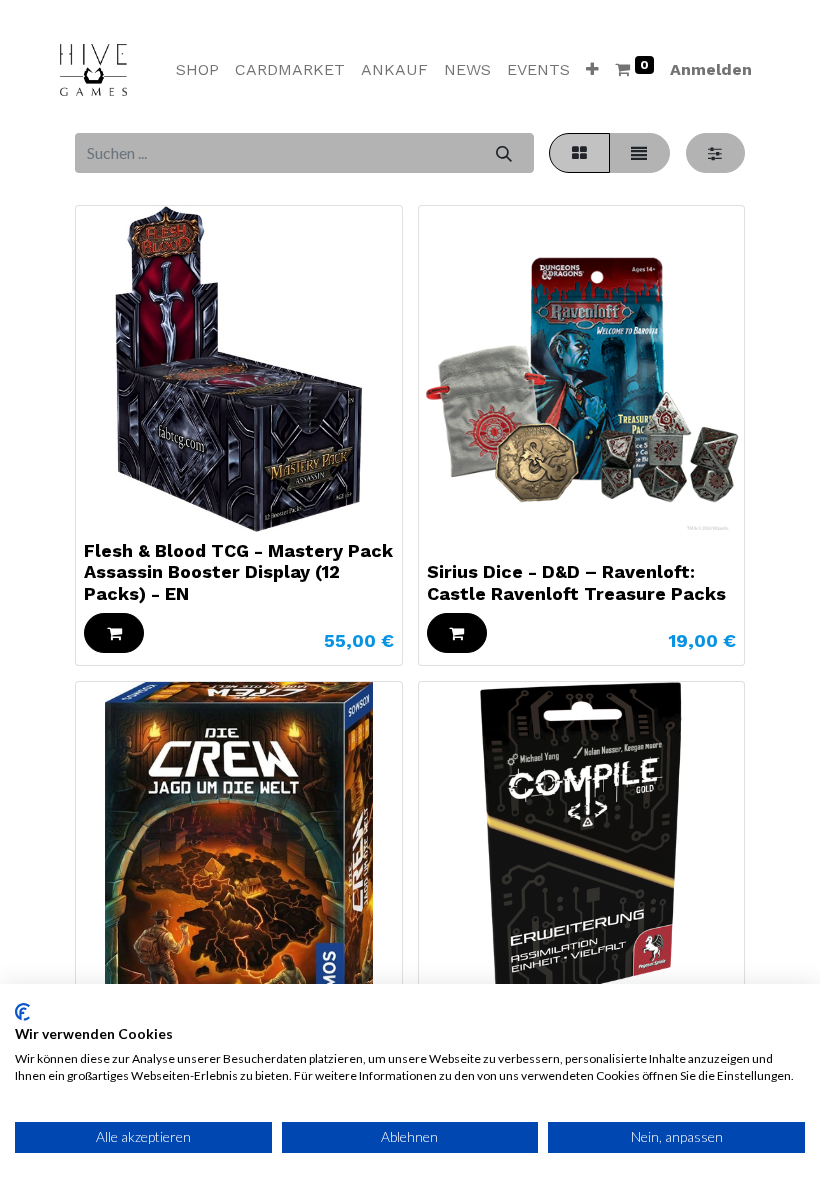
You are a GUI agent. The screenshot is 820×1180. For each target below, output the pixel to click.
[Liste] (639, 153)
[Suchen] (503, 153)
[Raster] (579, 153)
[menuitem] (197, 70)
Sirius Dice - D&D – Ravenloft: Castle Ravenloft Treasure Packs (576, 582)
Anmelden (711, 69)
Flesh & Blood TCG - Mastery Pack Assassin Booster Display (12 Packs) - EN (238, 572)
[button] (592, 70)
